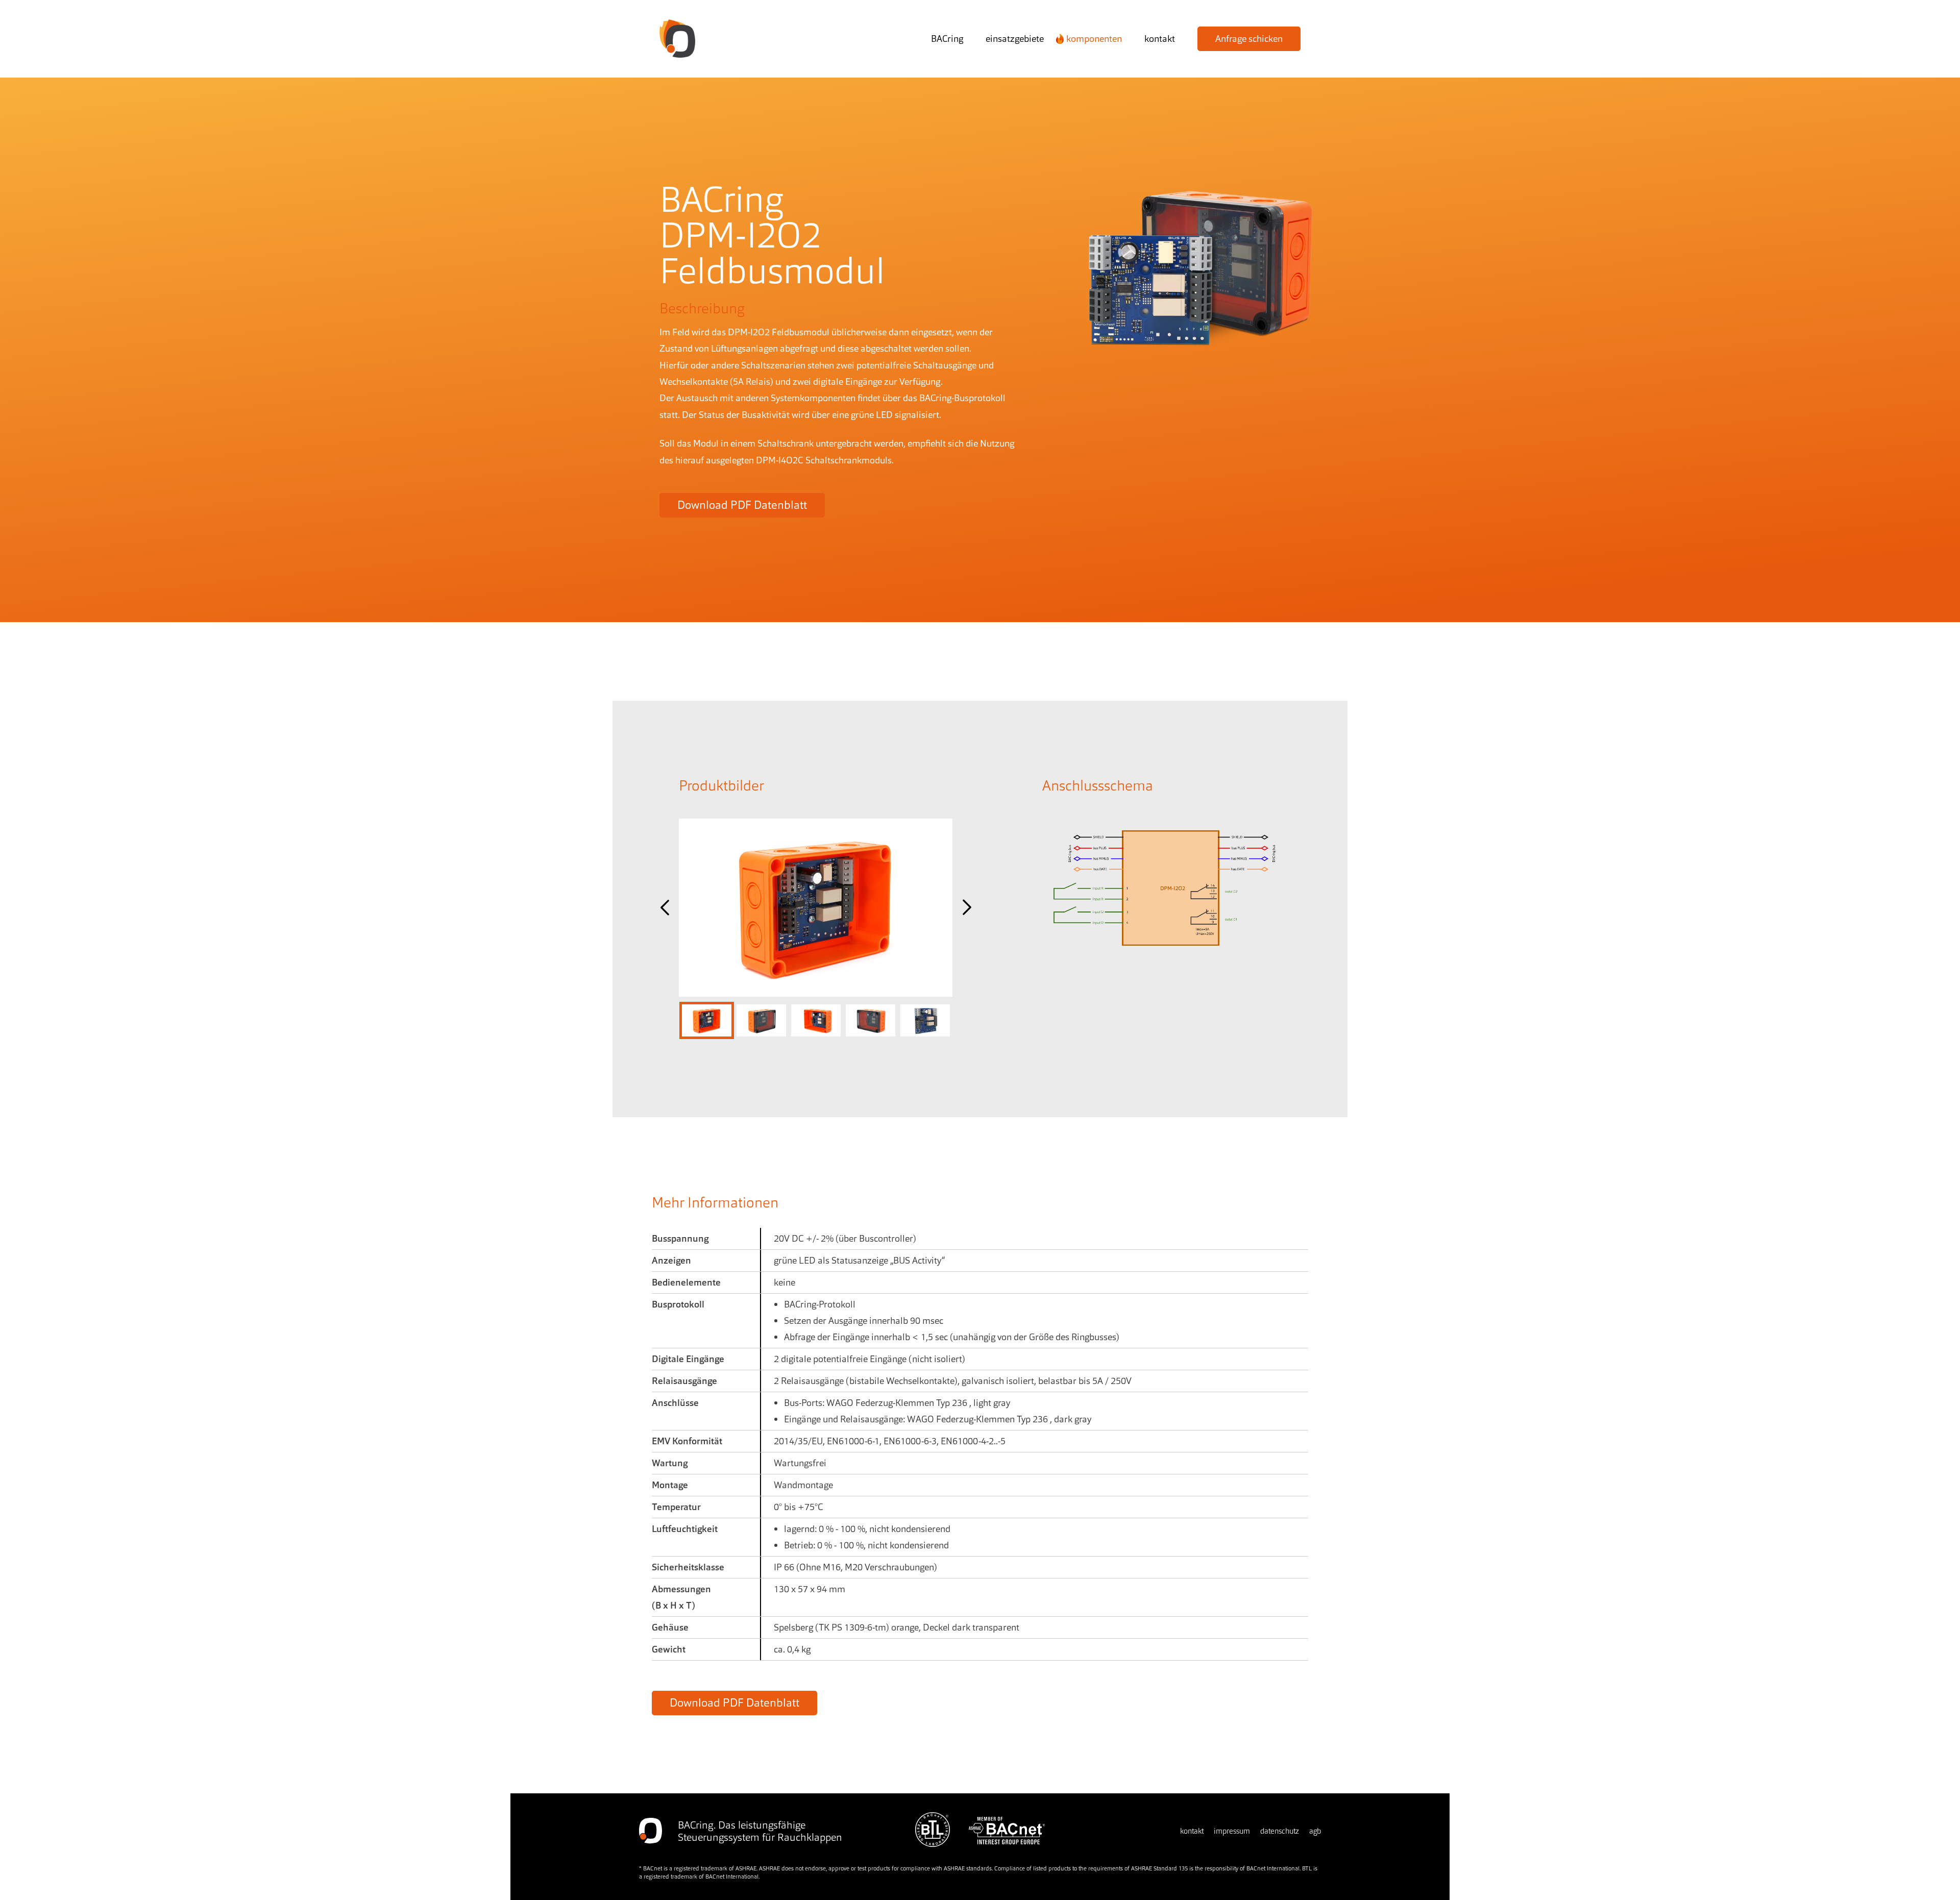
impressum (1232, 1831)
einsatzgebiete (1015, 39)
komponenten (1094, 39)
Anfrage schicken (1249, 39)
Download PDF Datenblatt (742, 505)
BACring (947, 39)
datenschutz (1280, 1831)
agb (1315, 1831)
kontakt (1160, 39)
